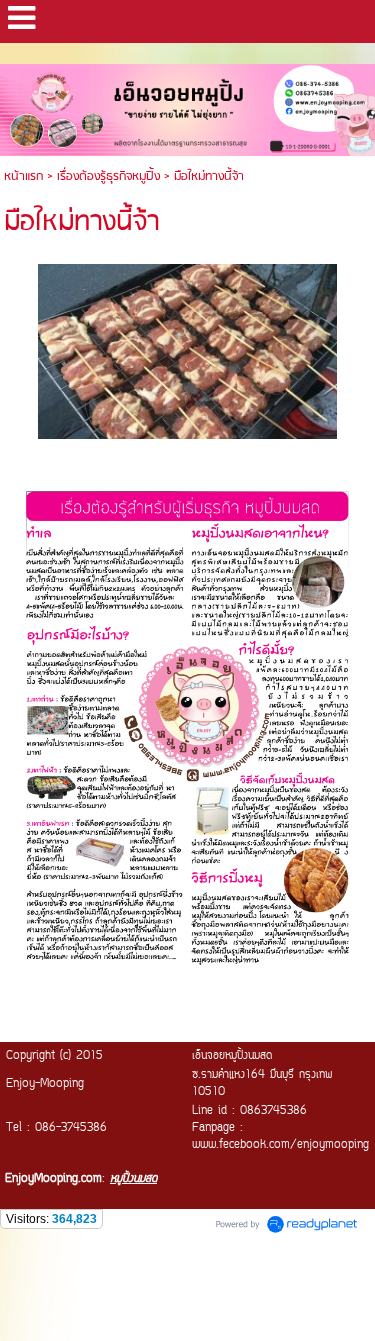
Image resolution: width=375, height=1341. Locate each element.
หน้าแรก (23, 176)
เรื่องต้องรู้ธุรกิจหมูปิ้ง (108, 176)
